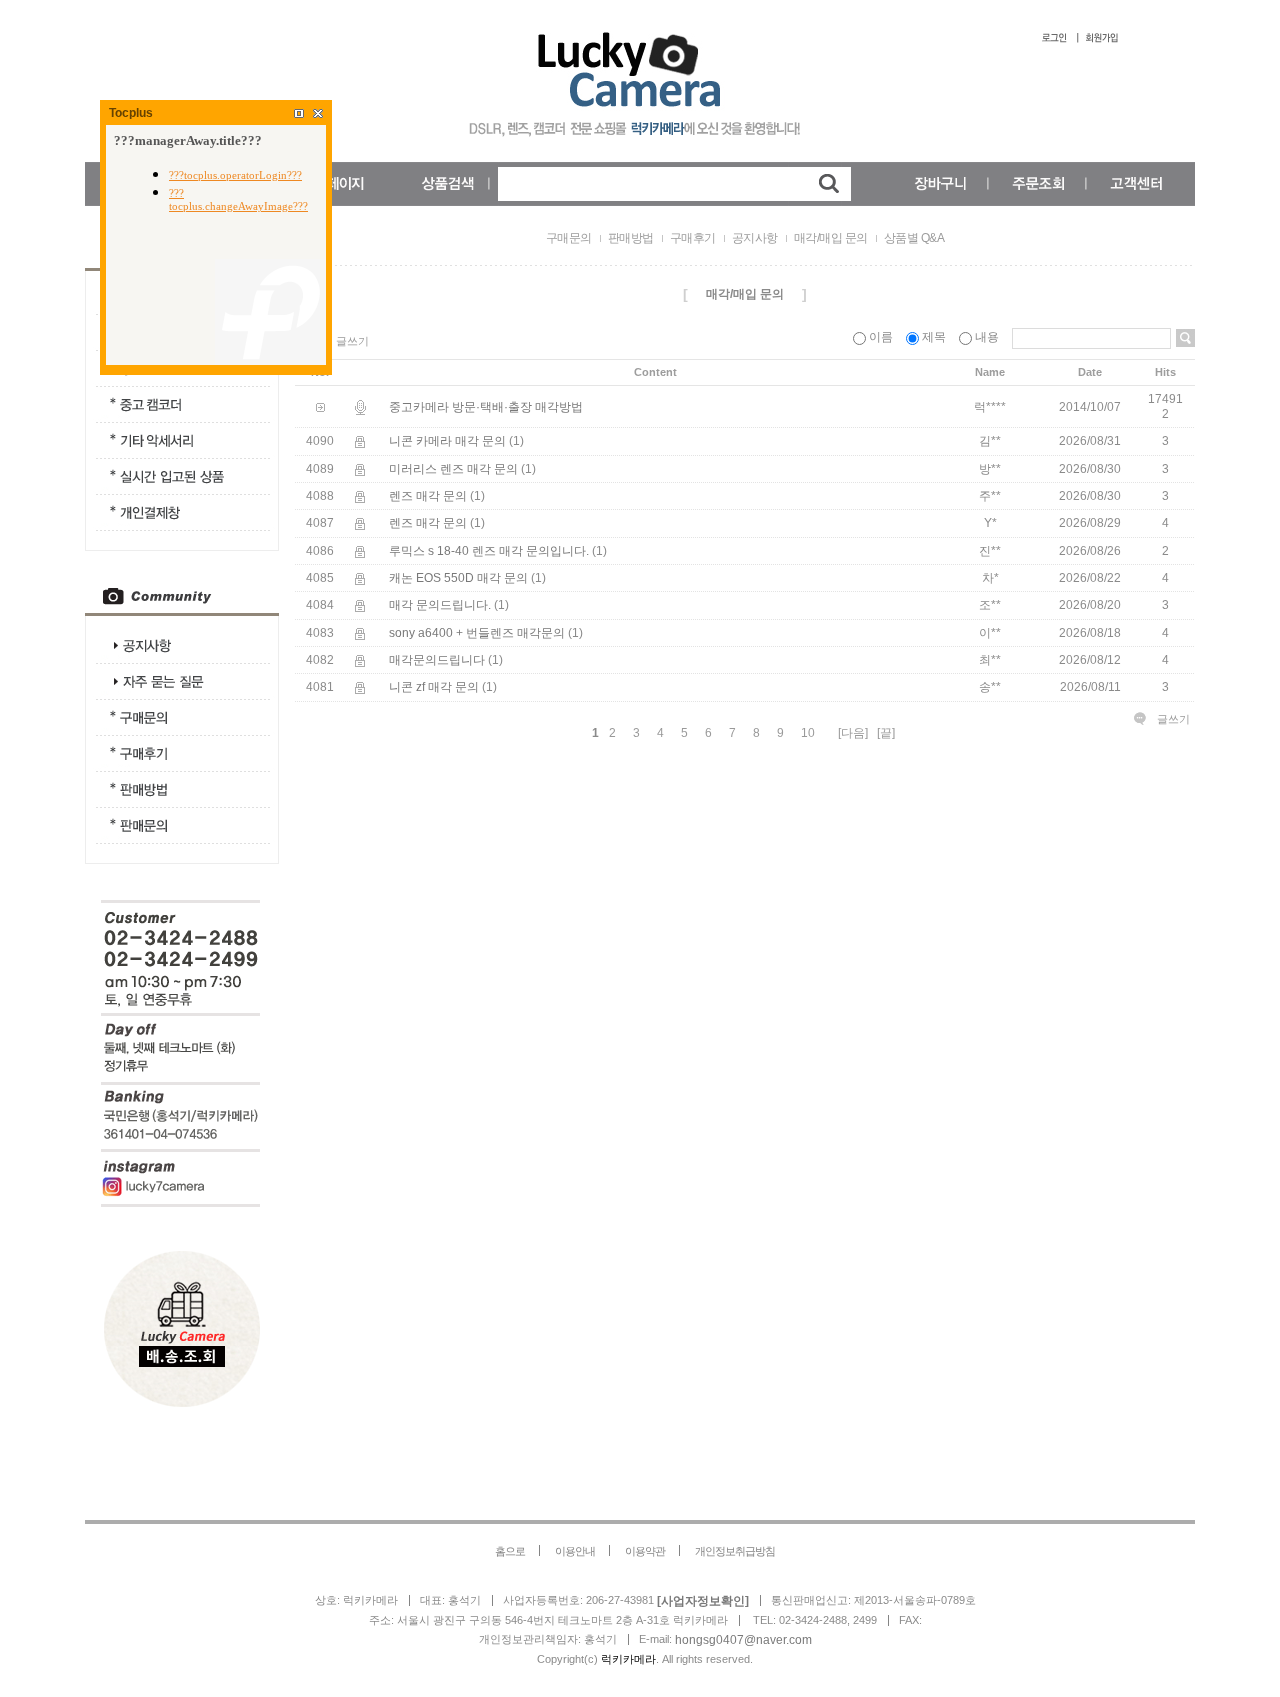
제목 (934, 337)
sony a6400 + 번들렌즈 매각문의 (477, 633)
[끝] (886, 733)
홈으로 (510, 1551)
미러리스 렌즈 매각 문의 (453, 469)
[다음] (853, 733)
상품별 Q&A (914, 238)
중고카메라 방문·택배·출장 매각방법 (486, 407)
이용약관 (645, 1551)
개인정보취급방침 (735, 1551)
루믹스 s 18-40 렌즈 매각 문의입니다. (489, 551)
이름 (881, 337)
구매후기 (693, 238)
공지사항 (755, 238)
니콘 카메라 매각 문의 (447, 442)
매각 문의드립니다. (440, 606)
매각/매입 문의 (831, 238)
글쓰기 (352, 341)
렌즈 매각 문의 (428, 496)
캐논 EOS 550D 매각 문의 (458, 578)
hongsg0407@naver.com (743, 1640)
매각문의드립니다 (437, 660)
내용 (987, 337)
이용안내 (575, 1551)
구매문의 (569, 238)
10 (808, 733)
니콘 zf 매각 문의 (434, 688)
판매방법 (631, 238)
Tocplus (131, 113)
